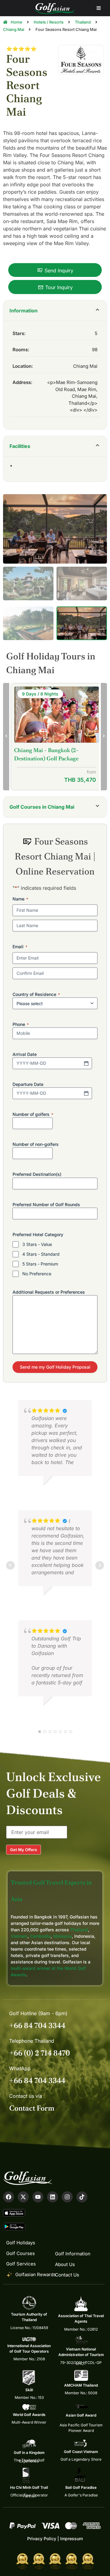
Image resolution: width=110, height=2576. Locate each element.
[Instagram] (67, 2197)
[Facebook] (9, 2197)
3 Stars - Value (37, 1244)
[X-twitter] (23, 2197)
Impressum (71, 2539)
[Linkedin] (53, 2197)
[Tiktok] (82, 2197)
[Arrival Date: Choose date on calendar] (86, 1063)
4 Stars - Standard (41, 1254)
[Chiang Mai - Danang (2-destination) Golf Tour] (57, 716)
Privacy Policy (42, 2539)
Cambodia (40, 1936)
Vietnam (19, 1936)
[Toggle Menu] (99, 8)
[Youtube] (38, 2197)
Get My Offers (24, 1850)
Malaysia (62, 1936)
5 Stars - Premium (40, 1264)
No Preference (37, 1274)
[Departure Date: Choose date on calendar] (86, 1093)
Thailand (79, 1930)
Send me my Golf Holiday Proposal (55, 1367)
